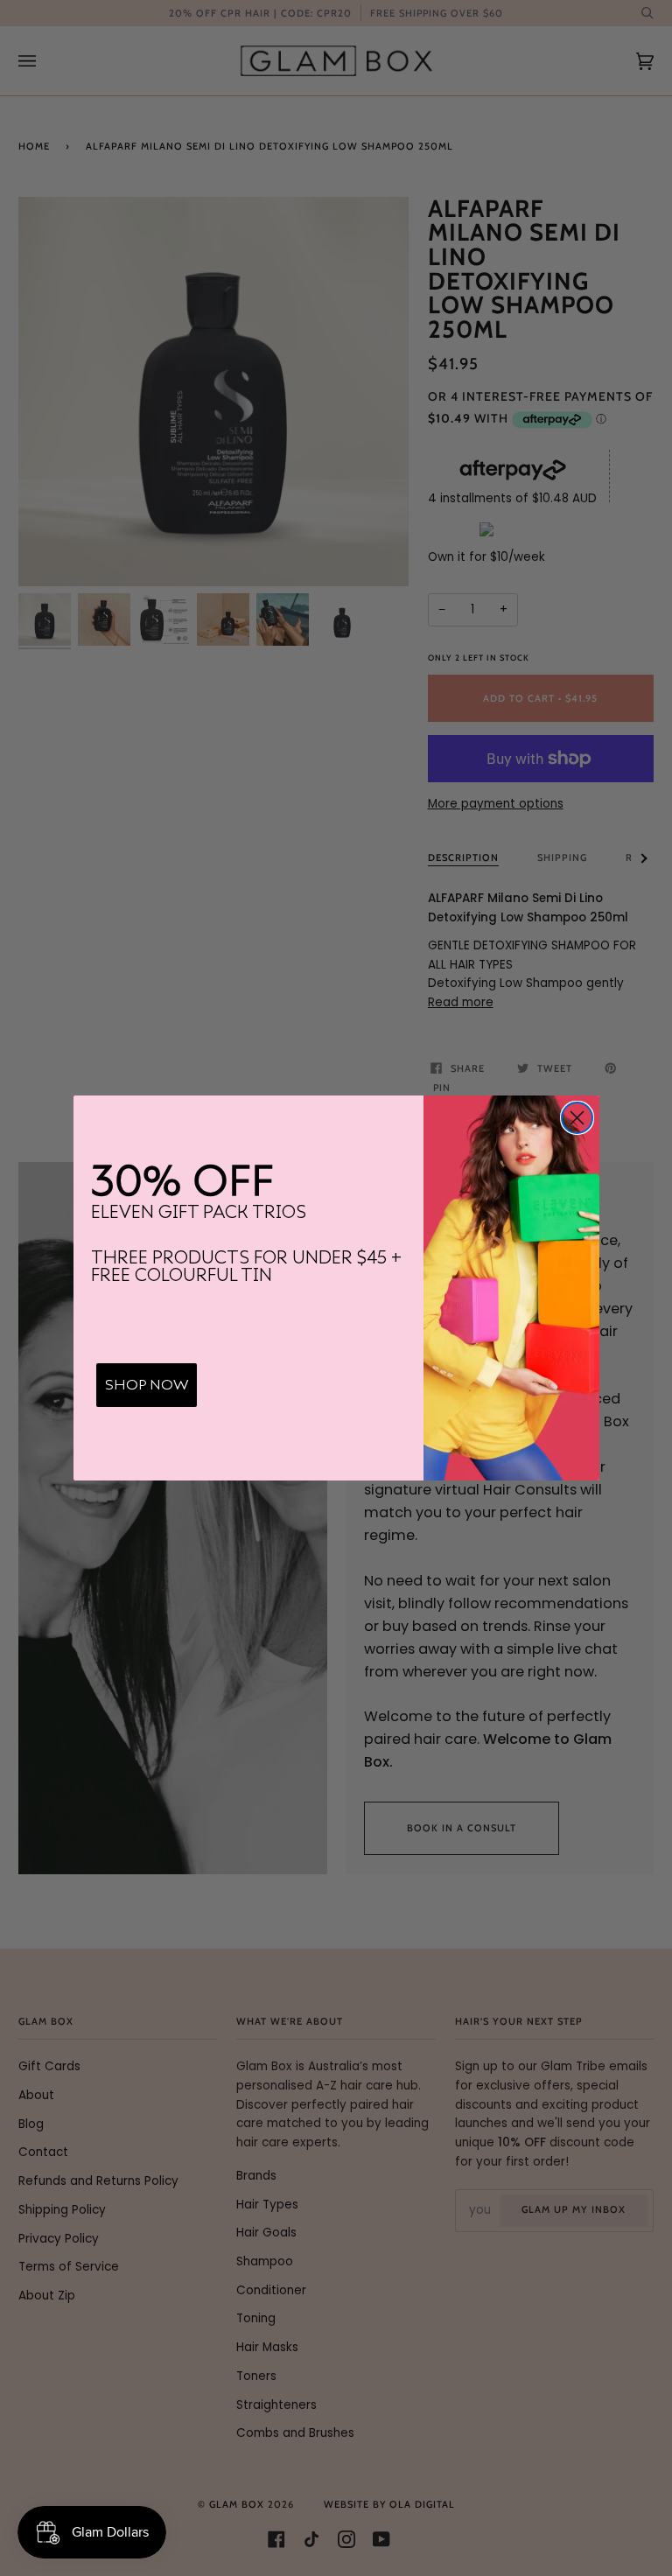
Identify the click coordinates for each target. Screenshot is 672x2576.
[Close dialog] (577, 1118)
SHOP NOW (147, 1385)
